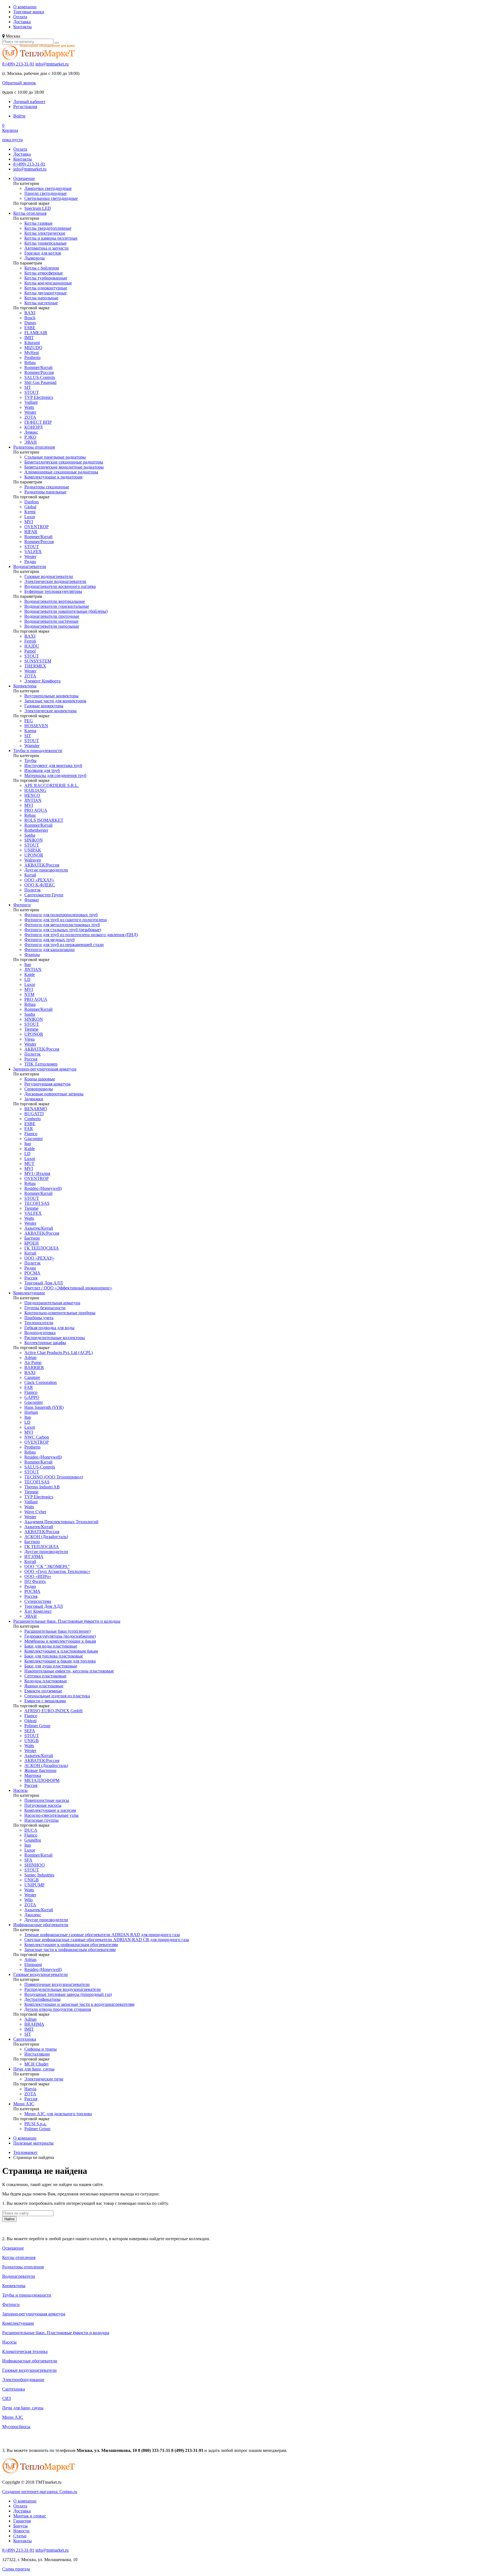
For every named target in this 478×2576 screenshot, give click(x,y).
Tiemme (31, 1029)
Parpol (30, 651)
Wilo (28, 1900)
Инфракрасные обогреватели (41, 1925)
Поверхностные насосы (47, 1800)
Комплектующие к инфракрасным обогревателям (71, 1945)
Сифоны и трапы (41, 2049)
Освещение (24, 178)
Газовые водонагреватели (49, 576)
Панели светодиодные (46, 193)
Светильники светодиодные (51, 198)
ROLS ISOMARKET (44, 820)
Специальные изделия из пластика (57, 1696)
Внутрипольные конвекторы (51, 696)
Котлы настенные (41, 303)
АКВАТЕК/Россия (42, 865)
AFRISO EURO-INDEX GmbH (54, 1711)
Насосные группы (41, 1820)
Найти (9, 2219)
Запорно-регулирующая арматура (45, 1069)
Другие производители (46, 870)
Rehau (30, 362)
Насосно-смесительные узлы (51, 1815)
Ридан (30, 561)
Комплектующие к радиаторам (53, 477)
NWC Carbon (37, 1437)
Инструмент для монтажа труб (53, 765)
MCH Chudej (36, 2064)
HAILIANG (35, 790)
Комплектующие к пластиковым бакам (61, 1651)
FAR (29, 1129)
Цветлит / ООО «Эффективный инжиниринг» (68, 1288)
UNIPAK (33, 850)
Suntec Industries (39, 1875)
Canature (32, 1377)
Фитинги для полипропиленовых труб (61, 915)
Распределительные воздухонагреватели (63, 1989)
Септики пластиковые (45, 1676)
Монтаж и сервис (30, 2516)
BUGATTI (34, 1114)
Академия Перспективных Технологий (61, 1522)
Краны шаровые (40, 1079)
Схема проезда (16, 2569)
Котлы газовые (38, 223)
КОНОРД (33, 427)
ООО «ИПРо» (38, 1576)
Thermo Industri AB (42, 1487)
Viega (29, 1039)
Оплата (20, 17)
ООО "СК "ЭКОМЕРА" (47, 1566)
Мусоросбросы (16, 2427)
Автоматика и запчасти (46, 248)
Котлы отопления (30, 213)
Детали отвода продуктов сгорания (58, 2009)
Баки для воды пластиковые (51, 1646)
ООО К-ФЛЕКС (40, 885)
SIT (28, 387)
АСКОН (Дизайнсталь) (46, 1537)
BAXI (30, 313)
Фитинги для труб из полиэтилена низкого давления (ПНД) (81, 935)
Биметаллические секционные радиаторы (64, 462)
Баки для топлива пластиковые (54, 1656)
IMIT (29, 338)
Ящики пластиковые (44, 1686)
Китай (30, 875)
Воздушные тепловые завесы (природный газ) (68, 1994)
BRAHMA (34, 2024)
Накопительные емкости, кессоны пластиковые (69, 1671)
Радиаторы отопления (34, 447)
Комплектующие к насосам (50, 1810)
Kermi (30, 512)
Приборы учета (39, 1318)
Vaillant (31, 402)
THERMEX (35, 666)
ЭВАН (31, 442)
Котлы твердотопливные (48, 228)
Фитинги (22, 905)
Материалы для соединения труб (55, 775)
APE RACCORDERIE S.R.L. (52, 785)
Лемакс (31, 432)
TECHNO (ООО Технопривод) (54, 1477)
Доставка (22, 22)
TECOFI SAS (37, 1203)
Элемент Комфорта (42, 681)
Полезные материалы (33, 2143)
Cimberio (33, 1119)
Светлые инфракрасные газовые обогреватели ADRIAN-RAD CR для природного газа (107, 1940)
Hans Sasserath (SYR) (44, 1407)
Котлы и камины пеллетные (51, 238)
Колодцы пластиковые (46, 1681)
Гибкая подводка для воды (49, 1328)
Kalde (30, 974)
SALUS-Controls (40, 377)
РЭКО (30, 437)
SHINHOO (35, 1865)
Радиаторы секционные (47, 487)
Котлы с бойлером (42, 268)
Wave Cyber (35, 1512)
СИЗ (7, 2398)
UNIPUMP (34, 1885)
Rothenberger (36, 830)
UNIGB (32, 1741)
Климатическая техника (25, 2351)
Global (30, 507)
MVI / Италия (37, 1173)
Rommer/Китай (38, 367)
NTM (29, 994)
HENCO (32, 795)
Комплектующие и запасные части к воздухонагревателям (79, 2004)
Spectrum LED (38, 208)
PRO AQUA (36, 810)
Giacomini (33, 1139)
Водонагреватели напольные (52, 626)
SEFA (30, 1731)
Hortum (31, 1412)
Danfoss (32, 502)
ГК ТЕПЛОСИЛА (42, 1248)
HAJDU (32, 646)
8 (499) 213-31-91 (18, 64)
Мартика (33, 1775)
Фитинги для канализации (50, 950)
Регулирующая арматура (47, 1084)
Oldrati (30, 1721)
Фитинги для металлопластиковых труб (62, 925)
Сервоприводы (39, 1089)
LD (27, 979)
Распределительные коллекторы (55, 1338)
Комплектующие (29, 1293)
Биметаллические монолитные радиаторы (64, 467)
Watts (29, 407)
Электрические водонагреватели (55, 581)
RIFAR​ (31, 532)
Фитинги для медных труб (50, 940)
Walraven (33, 860)
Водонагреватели (30, 566)
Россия (31, 1059)
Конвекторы (25, 686)
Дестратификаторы (42, 1999)
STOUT (32, 392)
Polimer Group (37, 1726)
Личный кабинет (29, 102)
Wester (30, 412)
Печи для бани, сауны (34, 2069)
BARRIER (34, 1367)
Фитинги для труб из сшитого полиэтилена (66, 920)
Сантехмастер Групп (44, 895)
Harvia (30, 2089)
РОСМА (32, 1273)
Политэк (33, 890)
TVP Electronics (39, 397)
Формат (32, 900)
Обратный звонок (19, 83)
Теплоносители (39, 1323)
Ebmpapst (33, 1964)
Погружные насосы (43, 1805)
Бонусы (20, 2526)
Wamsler (32, 746)
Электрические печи (44, 2079)
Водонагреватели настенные (51, 621)
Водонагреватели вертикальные (55, 601)
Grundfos (33, 1840)
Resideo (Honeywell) (43, 1188)
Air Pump (33, 1362)
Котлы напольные (41, 298)
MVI (29, 522)
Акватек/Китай (39, 1228)
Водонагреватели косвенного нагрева (60, 586)
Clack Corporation (41, 1382)
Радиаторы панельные (45, 492)
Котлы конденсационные (48, 283)
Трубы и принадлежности (38, 751)
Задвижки (34, 1099)
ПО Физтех (35, 1581)
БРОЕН (32, 1243)
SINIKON (34, 840)
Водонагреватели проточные (52, 616)
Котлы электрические (45, 233)
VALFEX (33, 552)
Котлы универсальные (46, 243)
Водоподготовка (40, 1333)
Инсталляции (37, 2054)
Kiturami (32, 343)
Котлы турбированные (46, 278)
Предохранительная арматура (52, 1303)
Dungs (30, 323)
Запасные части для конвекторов (55, 701)
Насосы (20, 1790)
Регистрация (25, 107)
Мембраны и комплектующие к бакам (60, 1641)
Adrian (30, 1358)
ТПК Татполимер (41, 1064)
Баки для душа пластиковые (51, 1666)
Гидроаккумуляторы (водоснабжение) (60, 1636)
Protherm (32, 358)
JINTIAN (33, 800)
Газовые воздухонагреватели (41, 1974)
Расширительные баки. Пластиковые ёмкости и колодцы (67, 1621)
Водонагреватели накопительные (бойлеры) (66, 611)
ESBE (30, 328)
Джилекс (33, 1915)
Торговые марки (29, 12)
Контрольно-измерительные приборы (60, 1313)
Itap (28, 964)
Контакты (23, 27)
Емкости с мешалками (45, 1701)
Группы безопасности (45, 1308)
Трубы (30, 761)
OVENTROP (37, 527)
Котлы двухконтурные (46, 293)
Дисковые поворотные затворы (54, 1094)
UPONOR (34, 855)
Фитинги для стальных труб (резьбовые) (63, 930)
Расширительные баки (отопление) (57, 1631)
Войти (19, 116)
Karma (30, 731)
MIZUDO (33, 348)
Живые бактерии (40, 1770)
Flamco (31, 1134)
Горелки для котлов (43, 253)
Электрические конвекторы (50, 711)
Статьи (20, 2536)
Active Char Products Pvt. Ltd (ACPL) (59, 1353)
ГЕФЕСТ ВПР (38, 422)
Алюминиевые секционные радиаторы (61, 472)
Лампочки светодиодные (48, 188)
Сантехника (25, 2039)
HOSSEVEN (36, 726)
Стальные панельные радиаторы (55, 457)
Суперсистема (38, 1601)
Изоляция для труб (42, 770)
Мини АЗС (24, 2104)
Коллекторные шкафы (45, 1343)
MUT (29, 1163)
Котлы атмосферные (44, 273)
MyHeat (32, 353)
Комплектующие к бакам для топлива (60, 1661)
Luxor (30, 517)
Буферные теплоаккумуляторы (53, 591)
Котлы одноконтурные (46, 288)
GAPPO (32, 1397)
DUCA (31, 1830)
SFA (28, 1860)
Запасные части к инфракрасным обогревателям (70, 1950)
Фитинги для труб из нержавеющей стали (64, 945)
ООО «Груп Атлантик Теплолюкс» (57, 1571)
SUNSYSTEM (38, 661)
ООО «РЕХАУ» (39, 880)
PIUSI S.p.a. (35, 2124)
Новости (21, 2531)
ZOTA (30, 417)
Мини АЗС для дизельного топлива (58, 2114)
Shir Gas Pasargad (40, 382)
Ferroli (30, 641)
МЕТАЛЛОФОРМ (42, 1780)
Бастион (32, 1238)
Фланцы (32, 955)
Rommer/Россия (39, 372)
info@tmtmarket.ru (52, 64)
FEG (29, 721)
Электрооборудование (23, 2380)
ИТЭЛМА (34, 1557)
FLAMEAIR (36, 333)
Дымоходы (35, 258)
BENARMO (36, 1109)
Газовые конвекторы (44, 706)
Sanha (30, 835)
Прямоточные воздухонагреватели (57, 1984)
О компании (25, 7)
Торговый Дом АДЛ (44, 1283)
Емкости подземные (43, 1691)
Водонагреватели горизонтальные (57, 606)
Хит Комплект (38, 1611)
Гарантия (22, 2521)
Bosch (30, 318)
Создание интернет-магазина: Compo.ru (40, 2492)
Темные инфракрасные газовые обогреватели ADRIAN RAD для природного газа (102, 1935)
